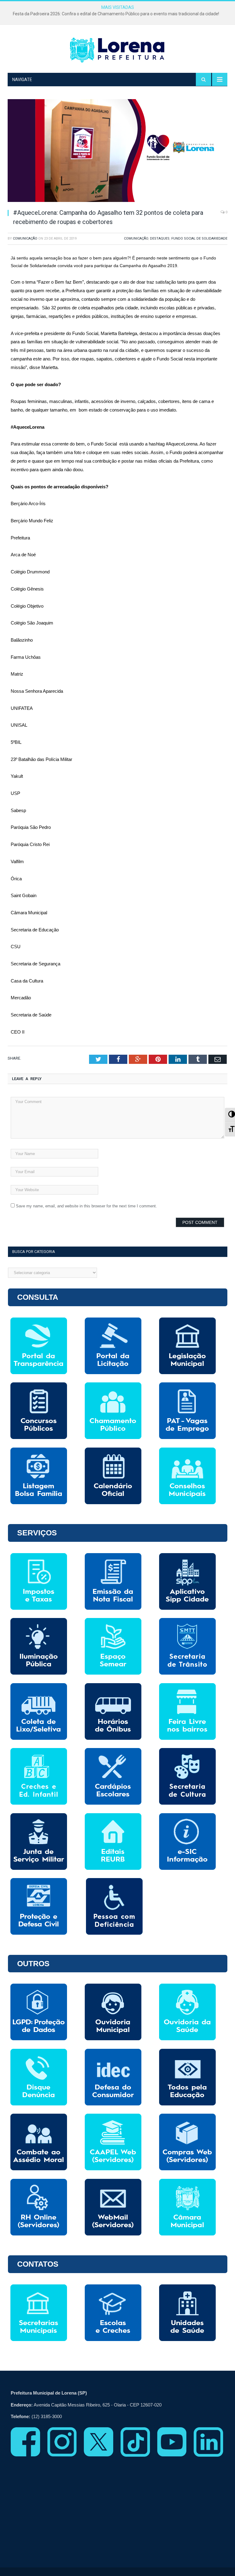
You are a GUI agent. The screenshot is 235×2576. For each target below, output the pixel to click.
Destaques (160, 239)
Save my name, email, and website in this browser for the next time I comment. (86, 1206)
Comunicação (25, 239)
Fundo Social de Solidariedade (199, 239)
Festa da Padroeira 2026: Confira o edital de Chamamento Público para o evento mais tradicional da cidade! (116, 14)
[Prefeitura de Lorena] (117, 50)
